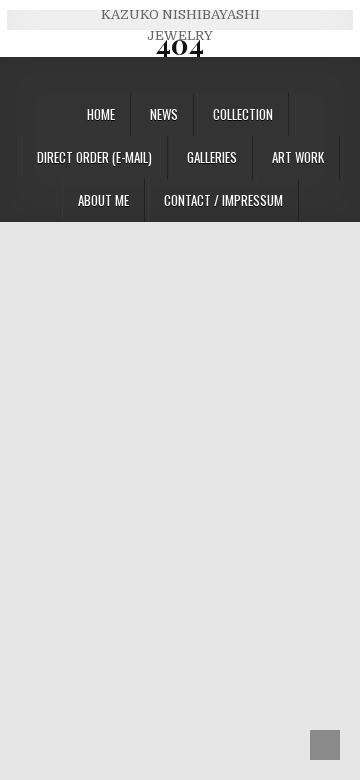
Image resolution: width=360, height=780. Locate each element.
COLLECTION (243, 114)
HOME (101, 114)
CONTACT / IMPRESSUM (223, 200)
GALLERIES (212, 157)
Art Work (298, 157)
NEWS (164, 114)
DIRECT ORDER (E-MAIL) (94, 157)
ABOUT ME (103, 200)
